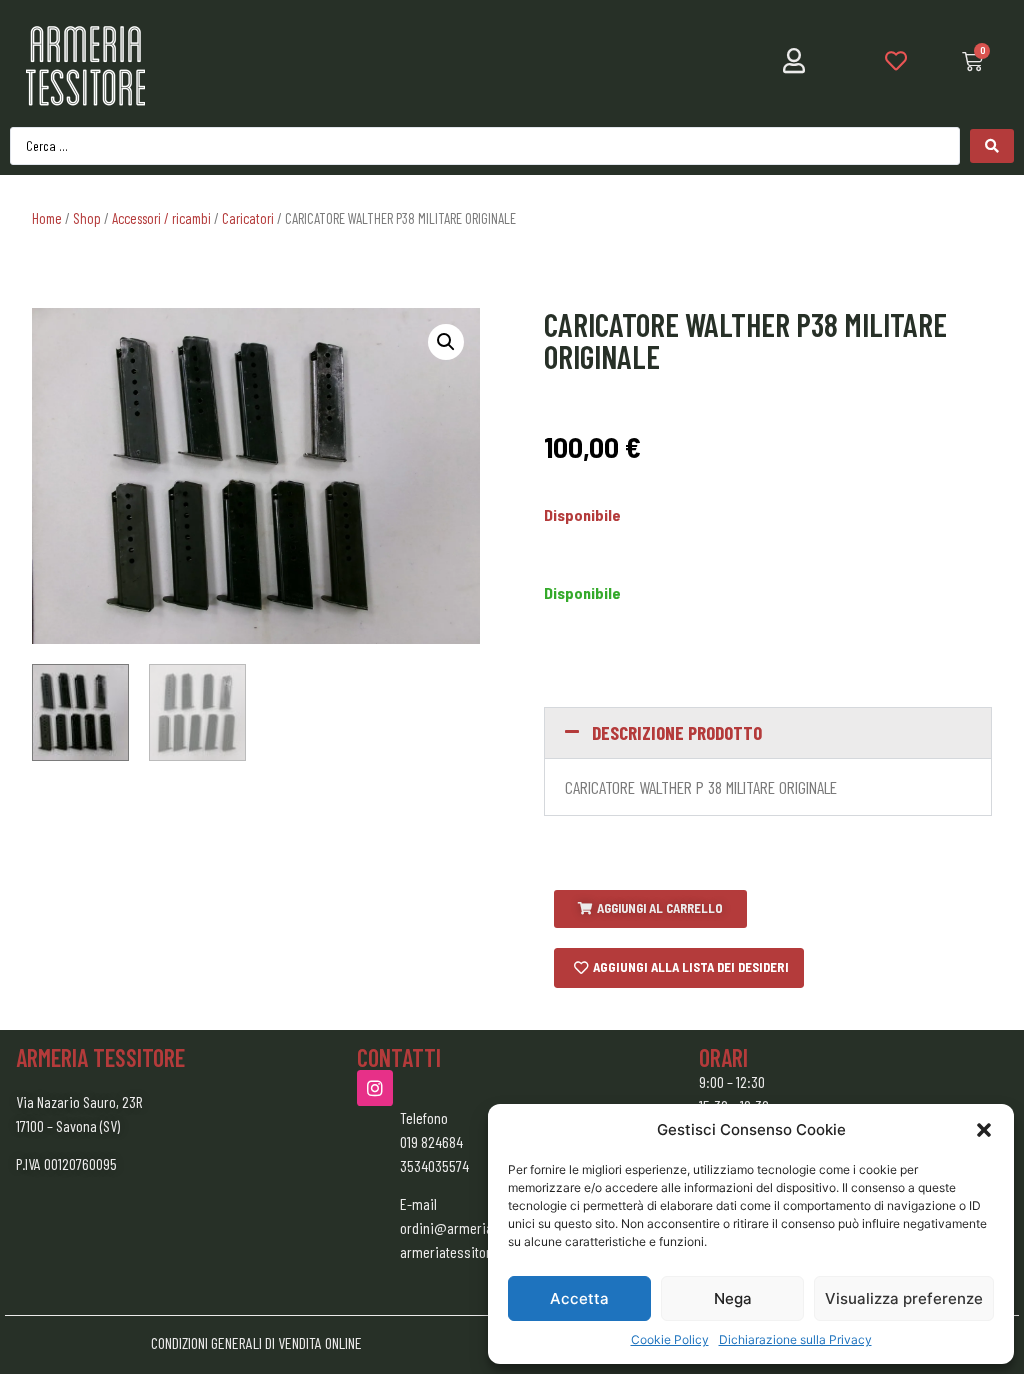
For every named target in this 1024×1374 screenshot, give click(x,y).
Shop (87, 218)
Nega (733, 1298)
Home (47, 218)
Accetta (579, 1298)
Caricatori (248, 218)
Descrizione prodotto (677, 732)
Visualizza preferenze (904, 1298)
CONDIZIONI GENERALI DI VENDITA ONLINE (256, 1342)
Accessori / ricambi (161, 218)
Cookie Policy (670, 1339)
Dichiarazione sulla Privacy (795, 1339)
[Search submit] (992, 146)
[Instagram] (375, 1088)
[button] (984, 1130)
